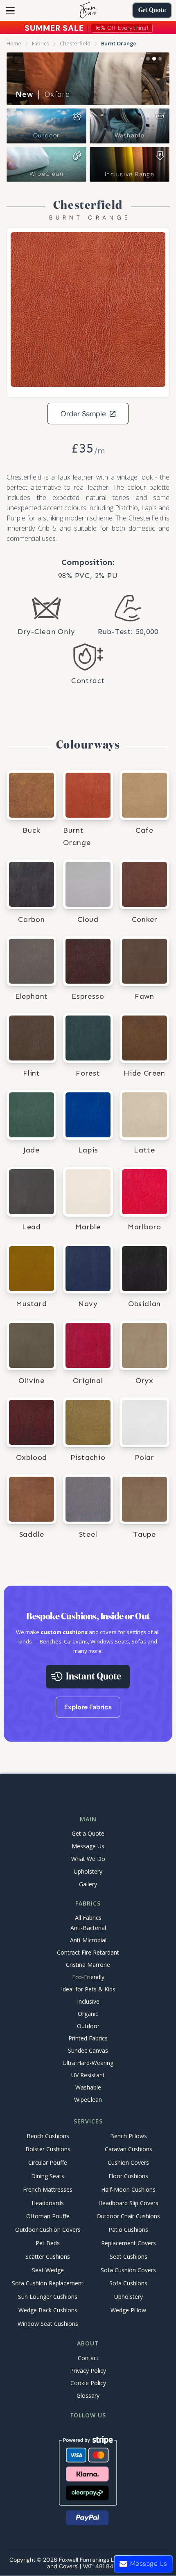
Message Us (88, 1846)
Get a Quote (88, 1833)
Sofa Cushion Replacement (48, 2283)
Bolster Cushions (48, 2149)
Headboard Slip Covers (128, 2203)
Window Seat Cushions (48, 2324)
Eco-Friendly (88, 1977)
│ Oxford (43, 94)
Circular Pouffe (48, 2163)
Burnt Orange (119, 43)
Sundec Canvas (88, 2051)
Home (14, 43)
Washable (130, 135)
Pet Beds (48, 2243)
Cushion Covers (128, 2163)
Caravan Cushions (129, 2149)
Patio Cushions (128, 2230)
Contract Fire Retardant (88, 1953)
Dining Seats (48, 2176)
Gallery (88, 1884)
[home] (88, 10)
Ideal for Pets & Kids (88, 1990)
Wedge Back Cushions (48, 2310)
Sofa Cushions (128, 2283)
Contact (88, 2358)
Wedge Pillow (128, 2310)
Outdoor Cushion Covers (48, 2230)
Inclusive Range (130, 174)
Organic (88, 2014)
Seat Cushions (129, 2257)
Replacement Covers (129, 2243)
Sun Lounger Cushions (48, 2297)
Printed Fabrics (88, 2039)
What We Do (88, 1859)
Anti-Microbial (88, 1940)
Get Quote (152, 11)
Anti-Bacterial (88, 1928)
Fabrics (41, 43)
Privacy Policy (88, 2371)
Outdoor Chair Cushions (128, 2216)
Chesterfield (75, 43)
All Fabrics (88, 1918)
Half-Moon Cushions (128, 2189)
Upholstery (88, 1871)
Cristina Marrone (88, 1965)
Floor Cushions (128, 2176)
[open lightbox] (88, 309)
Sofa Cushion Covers (128, 2270)
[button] (10, 11)
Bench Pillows (129, 2136)
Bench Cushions (48, 2136)
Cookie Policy (88, 2383)
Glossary (88, 2396)
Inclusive (88, 2002)
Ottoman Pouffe (48, 2216)
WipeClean (46, 174)
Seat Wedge (48, 2270)
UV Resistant (88, 2075)
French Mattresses (48, 2189)
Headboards (48, 2203)
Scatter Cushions (48, 2257)
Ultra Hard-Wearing (88, 2063)
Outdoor (46, 135)
